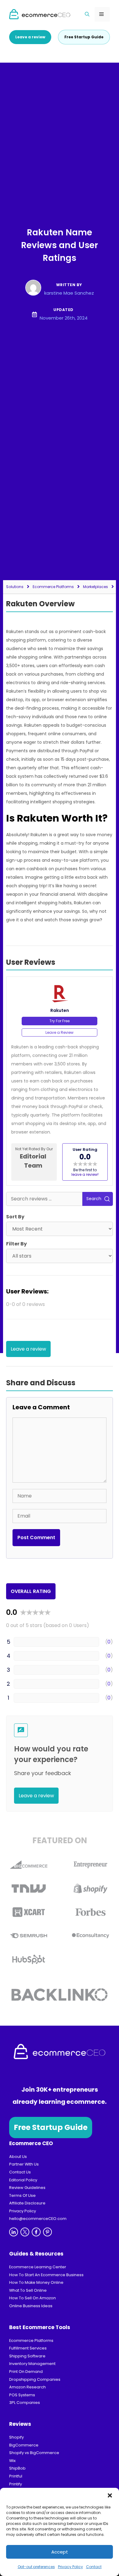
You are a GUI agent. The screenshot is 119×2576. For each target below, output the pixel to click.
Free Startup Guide (51, 2127)
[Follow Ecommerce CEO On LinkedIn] (14, 2232)
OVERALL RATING (31, 1591)
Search (94, 1199)
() (109, 1642)
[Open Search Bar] (87, 14)
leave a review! (85, 1174)
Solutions (15, 587)
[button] (110, 2495)
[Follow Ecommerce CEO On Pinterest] (47, 2232)
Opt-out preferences (36, 2567)
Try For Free (60, 1021)
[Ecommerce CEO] (40, 14)
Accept (60, 2552)
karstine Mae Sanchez (69, 293)
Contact (94, 2567)
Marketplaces (96, 587)
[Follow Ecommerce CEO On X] (25, 2232)
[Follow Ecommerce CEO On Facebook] (36, 2232)
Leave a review (30, 37)
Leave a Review (60, 1032)
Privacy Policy (70, 2567)
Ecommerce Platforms (53, 587)
